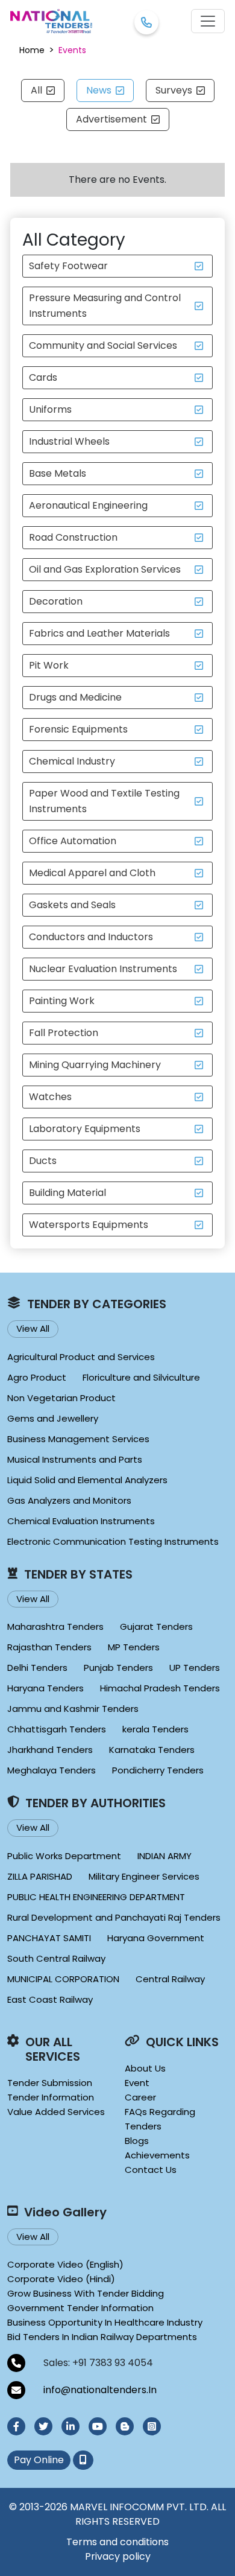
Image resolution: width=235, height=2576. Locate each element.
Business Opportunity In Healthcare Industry (105, 2322)
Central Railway (170, 1979)
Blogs (137, 2141)
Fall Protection (64, 1033)
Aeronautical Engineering (88, 505)
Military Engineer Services (144, 1876)
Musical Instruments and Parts (75, 1459)
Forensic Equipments (78, 729)
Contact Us (151, 2170)
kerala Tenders (155, 1729)
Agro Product (37, 1377)
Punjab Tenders (118, 1668)
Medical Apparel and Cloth (92, 873)
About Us (145, 2068)
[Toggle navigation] (208, 21)
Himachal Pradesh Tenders (160, 1688)
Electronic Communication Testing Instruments (113, 1541)
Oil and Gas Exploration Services (105, 569)
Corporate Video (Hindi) (61, 2279)
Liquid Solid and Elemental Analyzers (87, 1480)
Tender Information (51, 2097)
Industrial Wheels (69, 441)
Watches (50, 1097)
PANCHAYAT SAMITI (49, 1938)
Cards (43, 377)
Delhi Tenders (37, 1668)
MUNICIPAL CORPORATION (63, 1979)
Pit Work (49, 665)
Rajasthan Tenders (49, 1647)
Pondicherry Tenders (158, 1770)
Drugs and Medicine (75, 697)
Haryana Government (156, 1938)
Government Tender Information (80, 2308)
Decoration (56, 601)
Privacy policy (118, 2556)
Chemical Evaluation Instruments (81, 1521)
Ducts (43, 1161)
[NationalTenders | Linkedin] (70, 2426)
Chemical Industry (72, 761)
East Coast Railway (50, 1999)
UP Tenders (195, 1668)
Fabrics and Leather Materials (99, 633)
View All (33, 1328)
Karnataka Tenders (152, 1750)
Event (137, 2083)
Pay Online (39, 2460)
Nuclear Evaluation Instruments (103, 969)
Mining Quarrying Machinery (95, 1065)
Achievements (157, 2155)
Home (32, 50)
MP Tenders (134, 1647)
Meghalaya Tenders (52, 1770)
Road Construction (73, 537)
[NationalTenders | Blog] (125, 2426)
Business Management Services (78, 1439)
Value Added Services (56, 2112)
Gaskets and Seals (72, 905)
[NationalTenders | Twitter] (43, 2426)
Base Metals (58, 473)
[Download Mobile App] (83, 2460)
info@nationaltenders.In (100, 2390)
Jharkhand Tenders (50, 1750)
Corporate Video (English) (65, 2264)
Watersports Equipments (89, 1225)
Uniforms (50, 409)
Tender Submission (50, 2083)
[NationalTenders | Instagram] (152, 2426)
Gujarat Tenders (156, 1627)
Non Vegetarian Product (61, 1398)
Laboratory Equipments (85, 1129)
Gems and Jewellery (53, 1418)
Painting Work (62, 1001)
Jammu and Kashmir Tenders (73, 1709)
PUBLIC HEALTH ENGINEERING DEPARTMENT (96, 1897)
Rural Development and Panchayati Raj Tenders (114, 1917)
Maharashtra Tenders (55, 1627)
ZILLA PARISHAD (40, 1876)
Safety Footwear (68, 266)
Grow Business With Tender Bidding (86, 2293)
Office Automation (73, 841)
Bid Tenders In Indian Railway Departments (102, 2337)
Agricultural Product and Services (81, 1357)
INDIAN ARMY (164, 1856)
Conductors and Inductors (91, 937)
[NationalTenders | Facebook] (16, 2426)
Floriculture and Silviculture (141, 1377)
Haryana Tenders (45, 1688)
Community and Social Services (103, 345)
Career (140, 2097)
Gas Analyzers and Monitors (69, 1500)
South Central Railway (56, 1958)
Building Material (67, 1193)
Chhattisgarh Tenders (57, 1729)
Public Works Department (64, 1856)
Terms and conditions (117, 2542)
